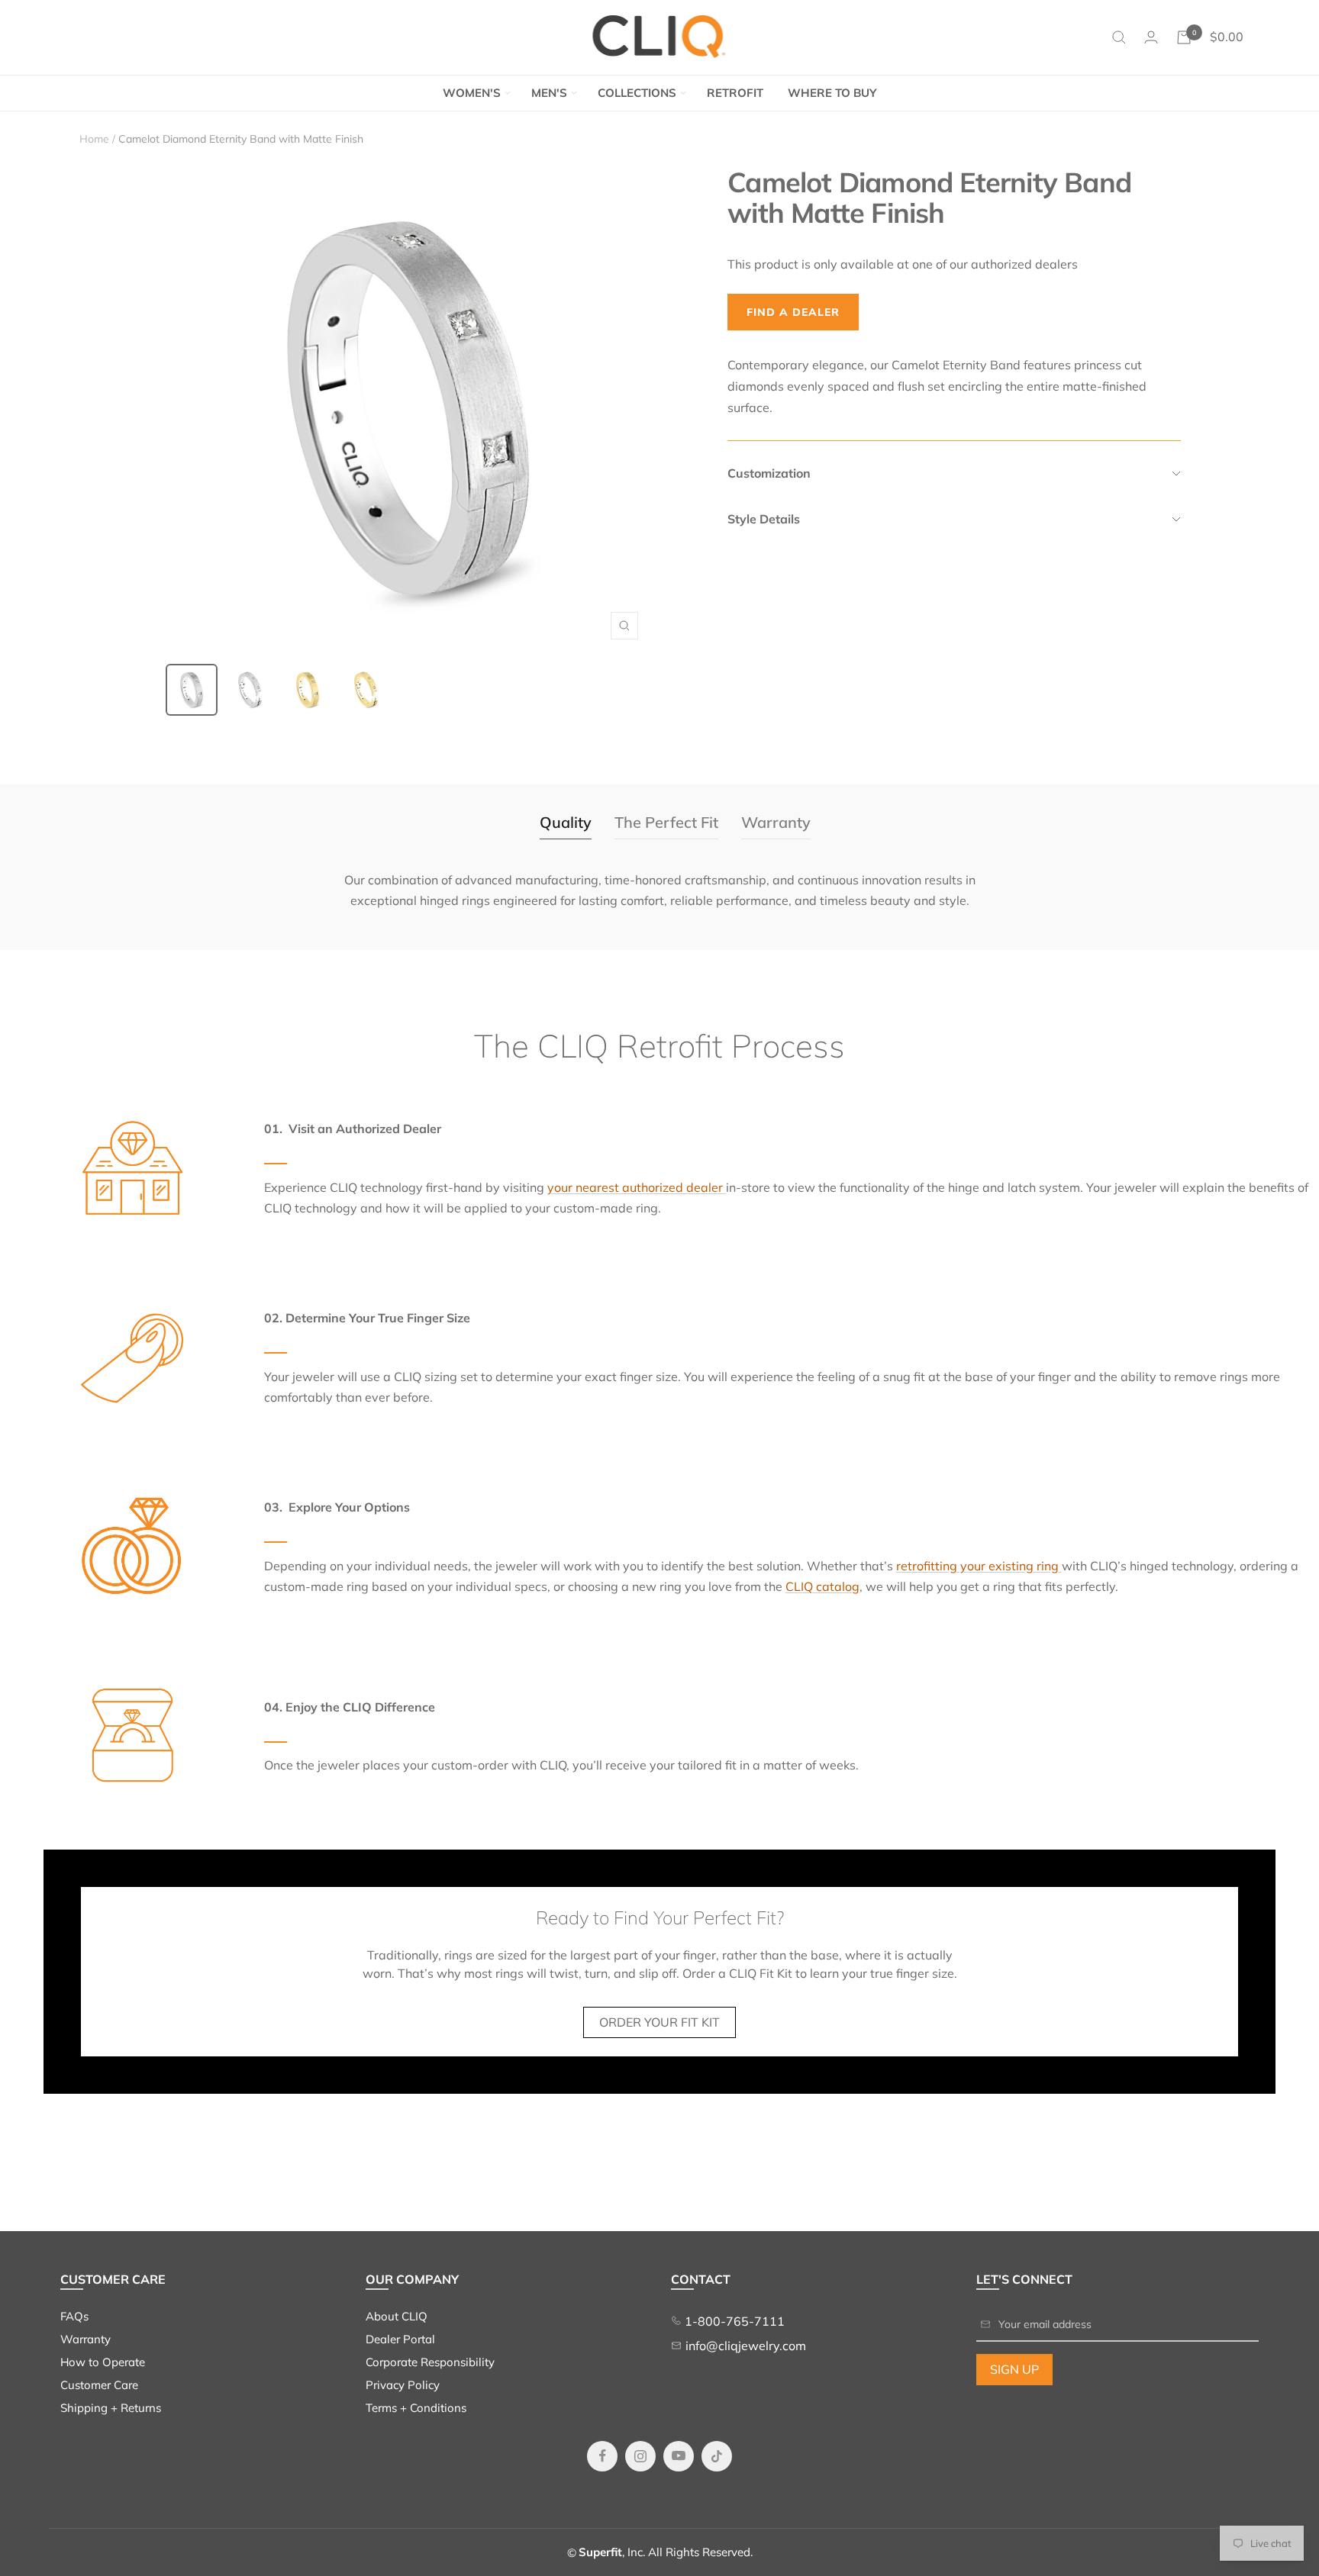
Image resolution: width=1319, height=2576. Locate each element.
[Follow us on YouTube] (679, 2456)
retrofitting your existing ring (979, 1566)
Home (94, 139)
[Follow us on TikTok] (717, 2456)
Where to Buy (832, 93)
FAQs (74, 2316)
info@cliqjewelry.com (746, 2346)
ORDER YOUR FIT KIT (659, 2022)
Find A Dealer (793, 312)
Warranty (776, 822)
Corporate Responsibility (430, 2362)
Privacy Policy (403, 2385)
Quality (566, 822)
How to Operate (103, 2362)
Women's (472, 93)
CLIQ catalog (822, 1586)
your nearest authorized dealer (637, 1187)
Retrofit (735, 93)
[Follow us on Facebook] (602, 2456)
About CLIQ (397, 2316)
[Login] (1151, 37)
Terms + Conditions (416, 2408)
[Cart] (1184, 37)
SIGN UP (1014, 2369)
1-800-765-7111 (733, 2321)
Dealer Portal (400, 2339)
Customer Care (99, 2385)
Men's (549, 93)
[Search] (1119, 37)
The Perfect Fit (666, 822)
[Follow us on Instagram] (640, 2456)
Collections (637, 93)
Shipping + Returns (111, 2408)
